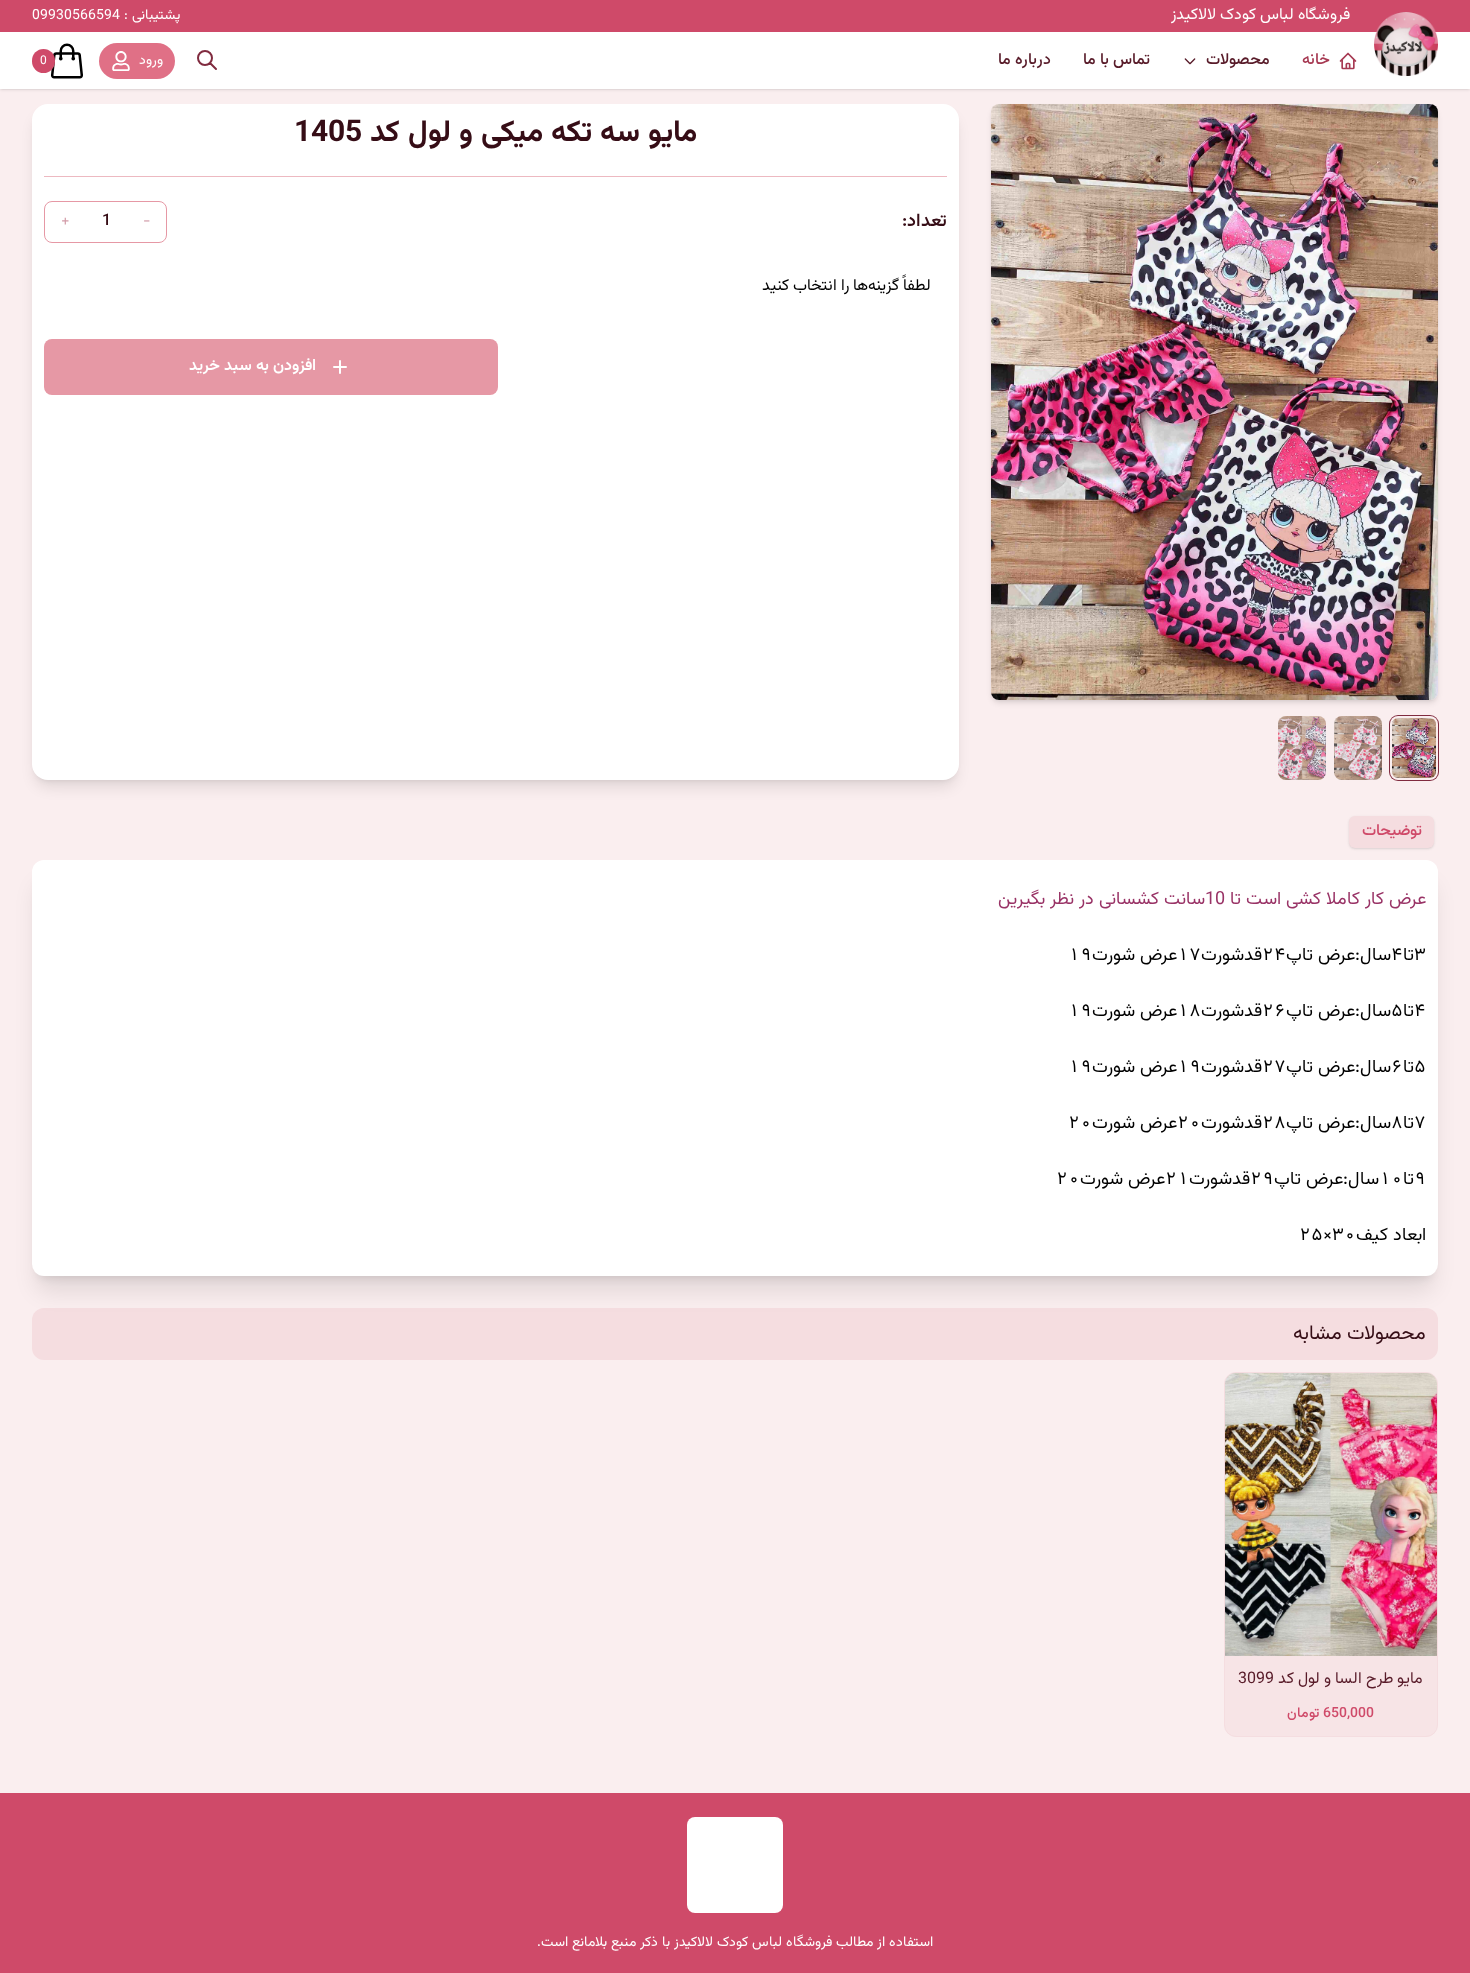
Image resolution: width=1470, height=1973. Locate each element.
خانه (1316, 60)
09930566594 (106, 16)
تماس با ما (1116, 60)
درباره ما (1024, 60)
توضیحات (1392, 831)
